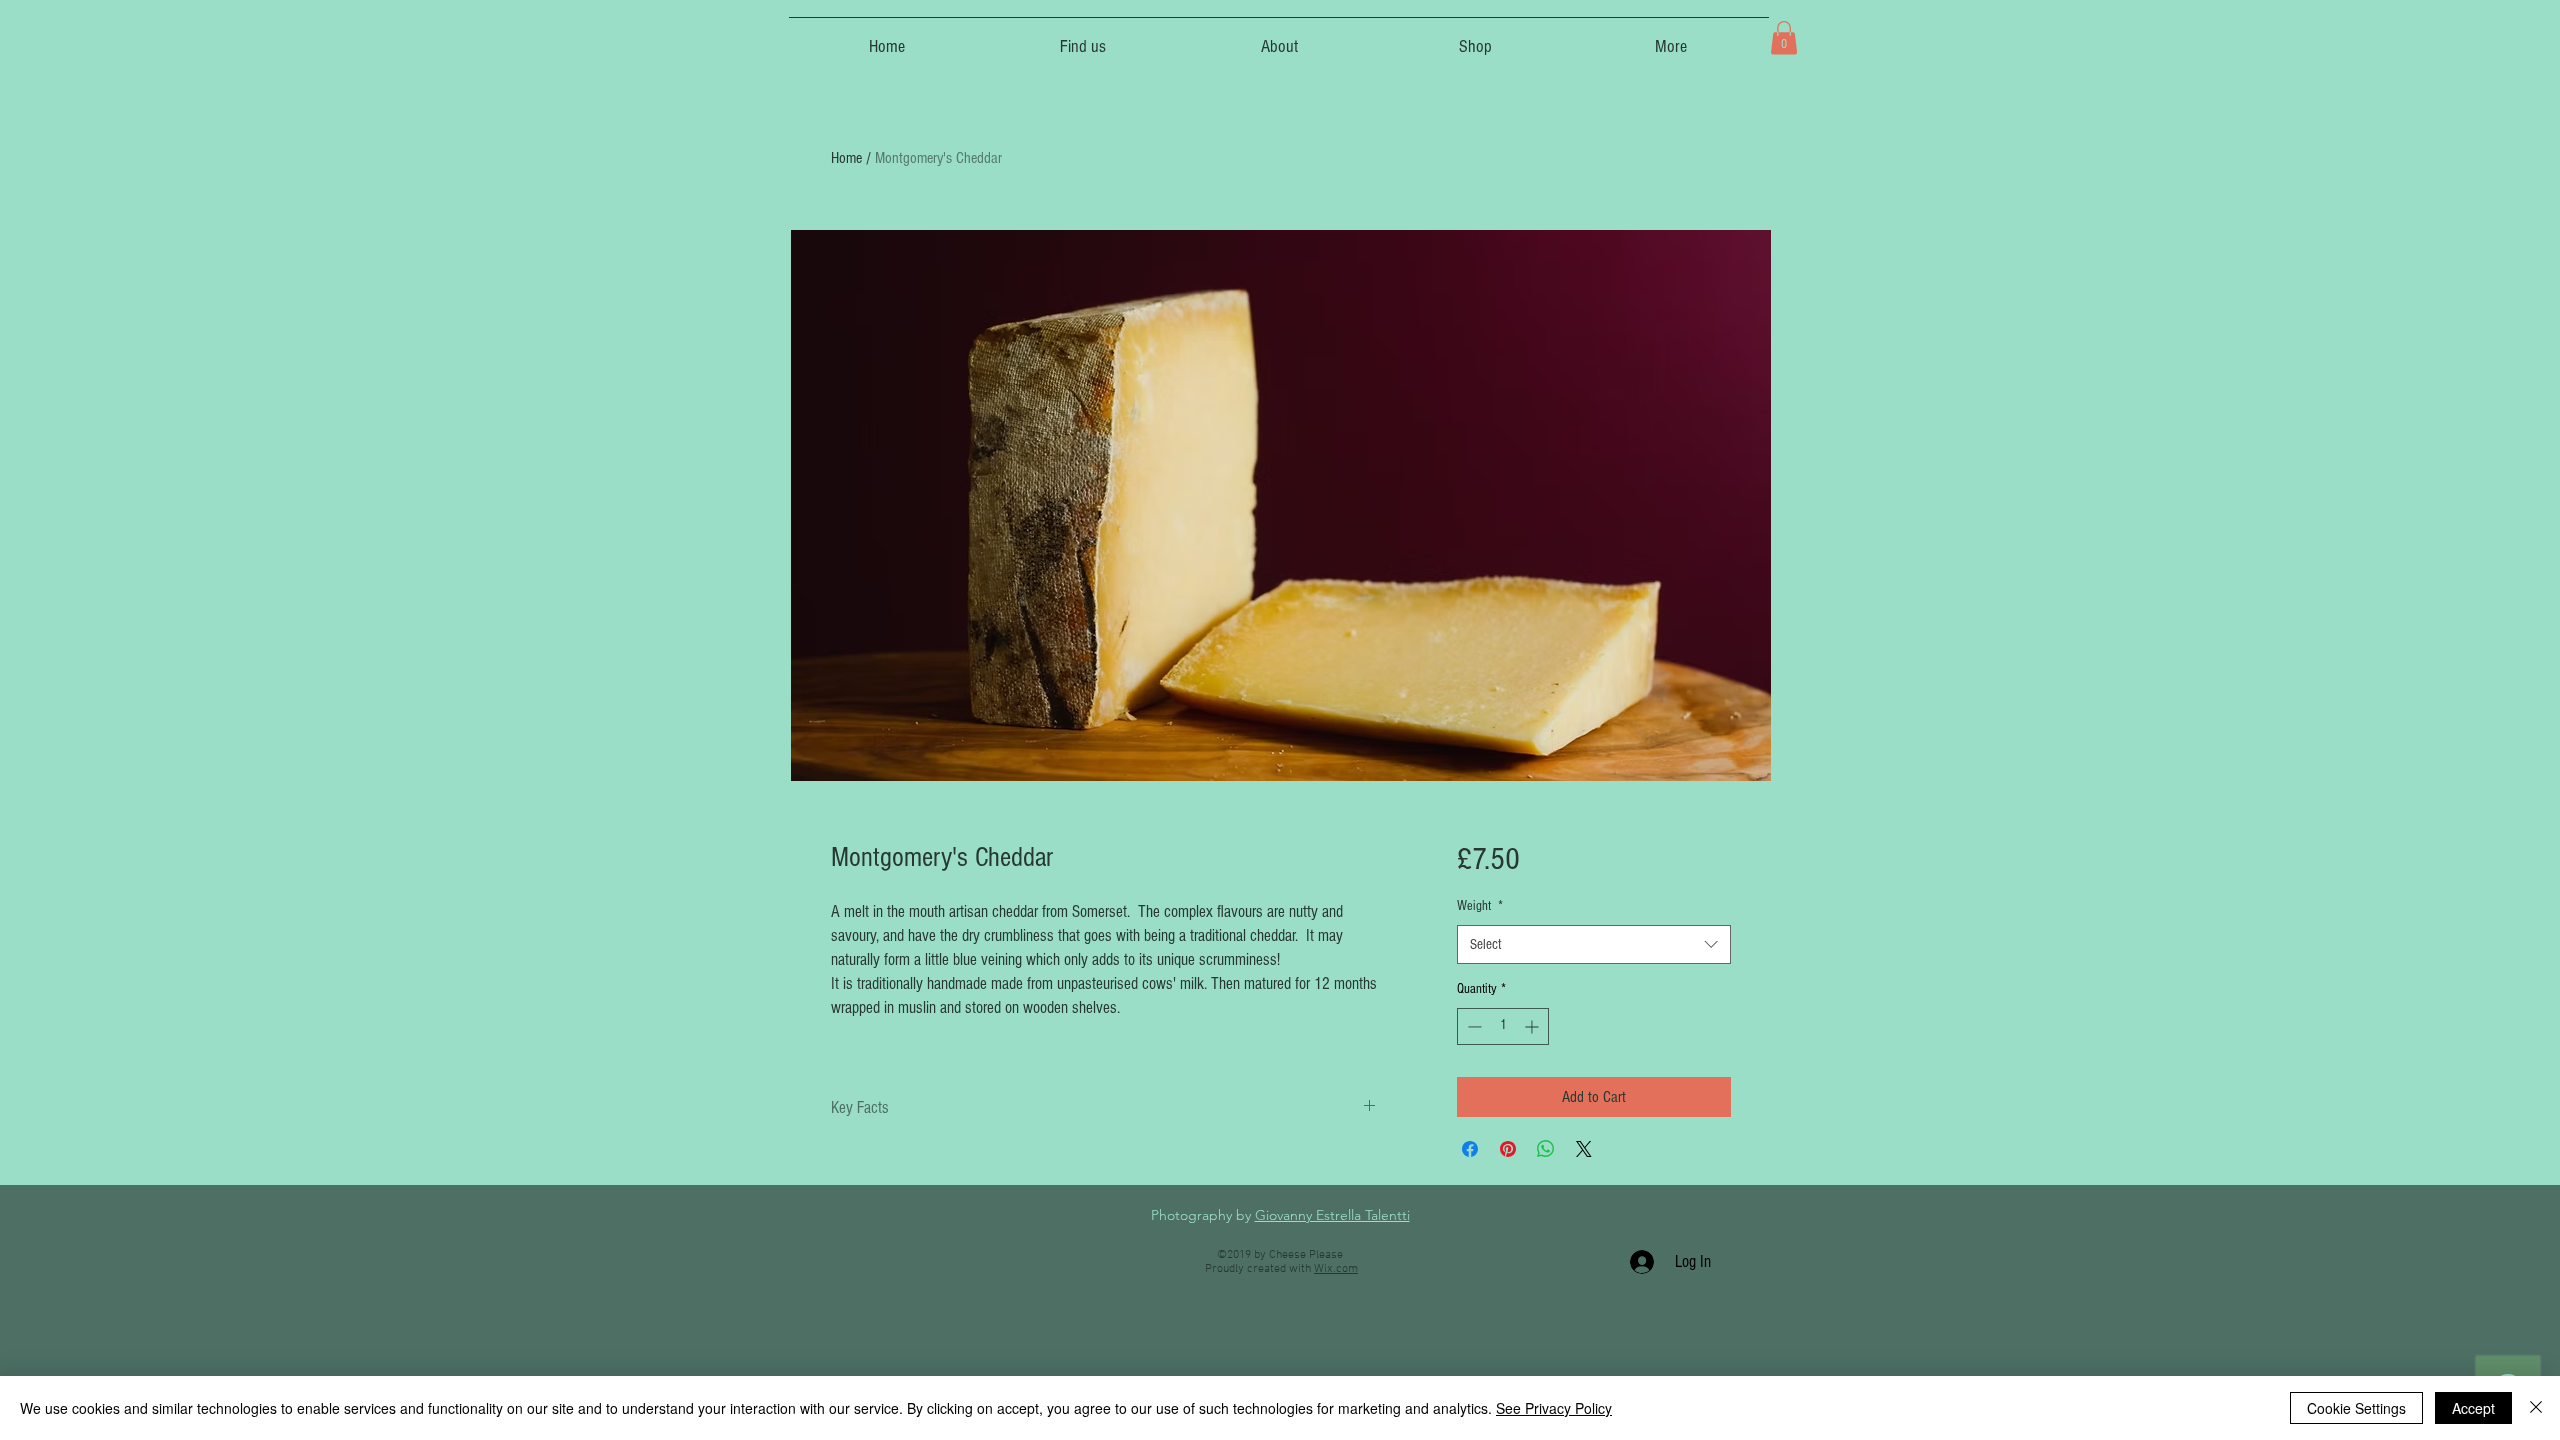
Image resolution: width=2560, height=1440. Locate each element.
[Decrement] (1472, 1026)
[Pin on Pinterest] (1508, 1149)
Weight (1480, 906)
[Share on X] (1584, 1149)
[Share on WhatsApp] (1546, 1149)
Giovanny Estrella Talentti (1332, 1215)
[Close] (2536, 1408)
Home (846, 158)
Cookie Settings (2356, 1408)
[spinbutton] (1503, 1026)
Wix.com (1336, 1269)
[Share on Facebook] (1470, 1149)
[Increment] (1533, 1026)
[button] (1784, 37)
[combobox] (1593, 944)
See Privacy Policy (1554, 1408)
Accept (2473, 1408)
